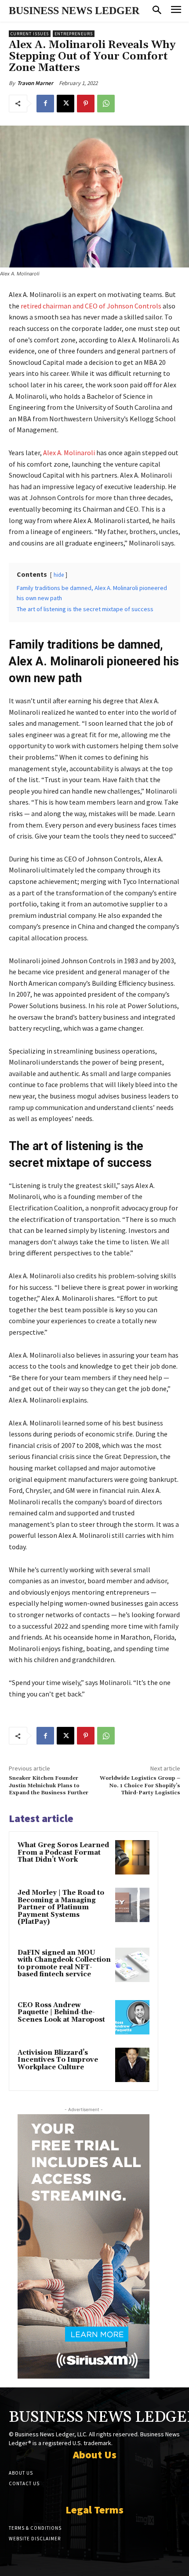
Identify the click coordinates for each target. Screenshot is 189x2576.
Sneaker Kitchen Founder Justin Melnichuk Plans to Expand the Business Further (49, 1785)
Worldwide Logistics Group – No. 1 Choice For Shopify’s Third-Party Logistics (140, 1785)
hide (59, 575)
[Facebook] (45, 104)
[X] (65, 104)
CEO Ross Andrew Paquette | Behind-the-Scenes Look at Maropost (61, 2012)
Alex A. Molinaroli (69, 453)
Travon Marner (35, 83)
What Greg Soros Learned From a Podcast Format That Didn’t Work (63, 1852)
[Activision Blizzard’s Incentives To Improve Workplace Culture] (132, 2065)
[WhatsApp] (106, 104)
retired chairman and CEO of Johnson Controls (91, 306)
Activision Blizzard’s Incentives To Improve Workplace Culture (58, 2060)
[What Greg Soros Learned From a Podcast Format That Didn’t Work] (132, 1857)
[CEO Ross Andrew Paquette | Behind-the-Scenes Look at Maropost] (132, 2017)
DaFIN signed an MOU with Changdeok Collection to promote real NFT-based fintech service (64, 1964)
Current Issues (30, 34)
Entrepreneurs (74, 34)
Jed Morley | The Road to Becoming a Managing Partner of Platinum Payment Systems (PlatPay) (61, 1907)
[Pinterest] (86, 104)
